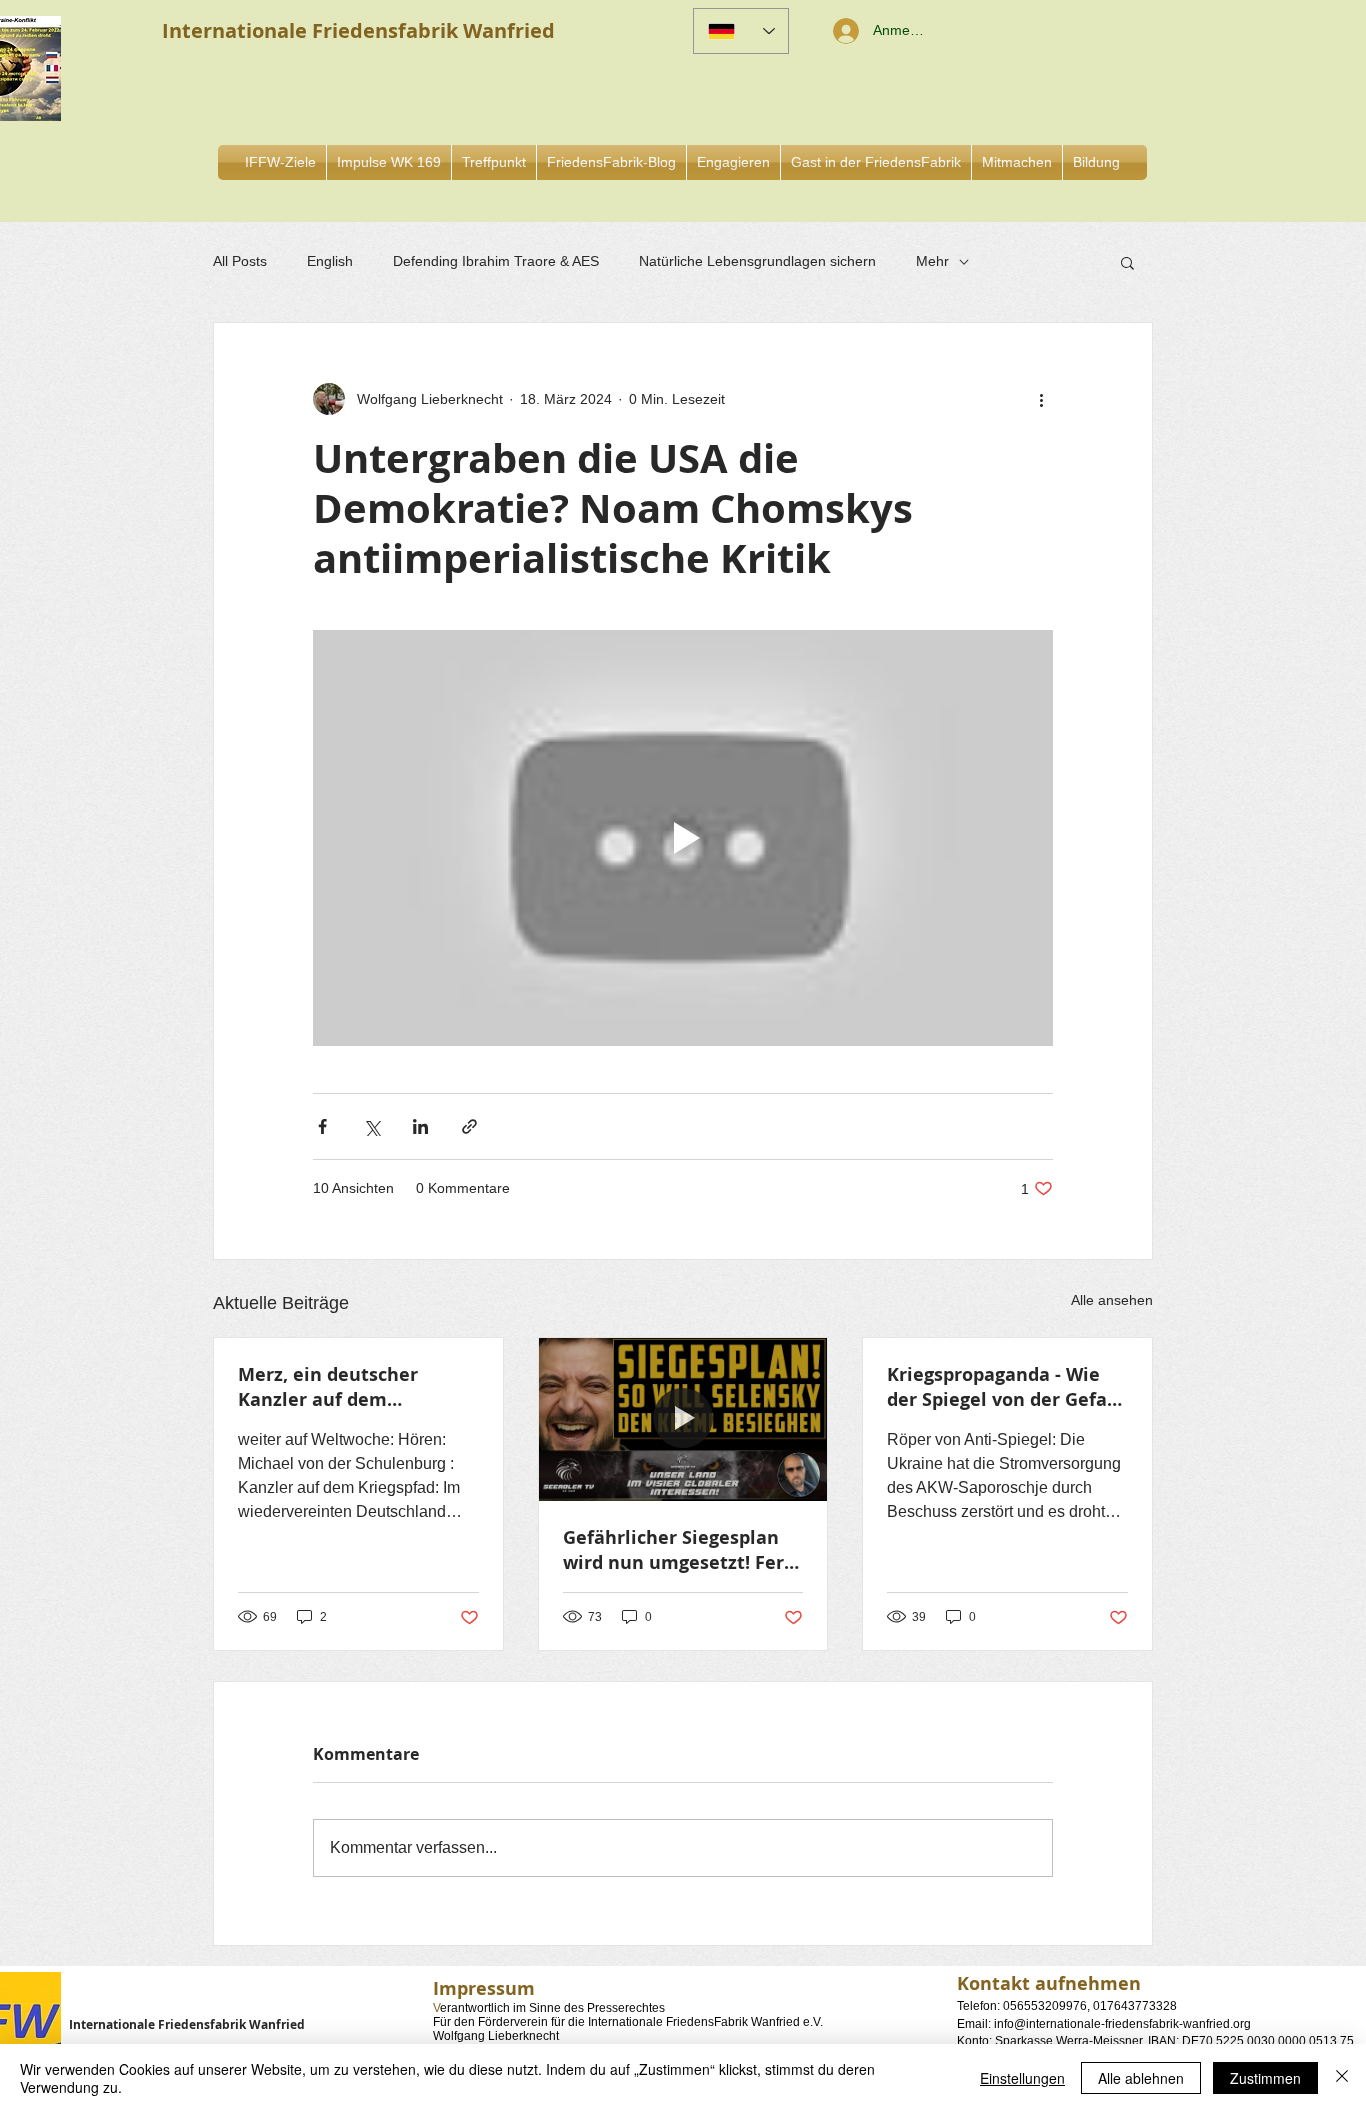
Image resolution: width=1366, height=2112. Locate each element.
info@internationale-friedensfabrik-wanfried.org (1122, 2024)
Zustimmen (1265, 2078)
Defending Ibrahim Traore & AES (496, 261)
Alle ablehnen (1141, 2078)
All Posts (240, 261)
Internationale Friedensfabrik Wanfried (187, 2024)
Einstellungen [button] (1022, 2078)
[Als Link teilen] (469, 1126)
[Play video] (683, 838)
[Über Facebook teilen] (322, 1126)
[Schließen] (1342, 2078)
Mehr (932, 261)
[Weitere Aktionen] (1041, 399)
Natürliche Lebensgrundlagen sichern (757, 261)
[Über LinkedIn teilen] (420, 1126)
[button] (733, 162)
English (330, 261)
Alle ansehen (1112, 1300)
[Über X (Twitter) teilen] (371, 1126)
